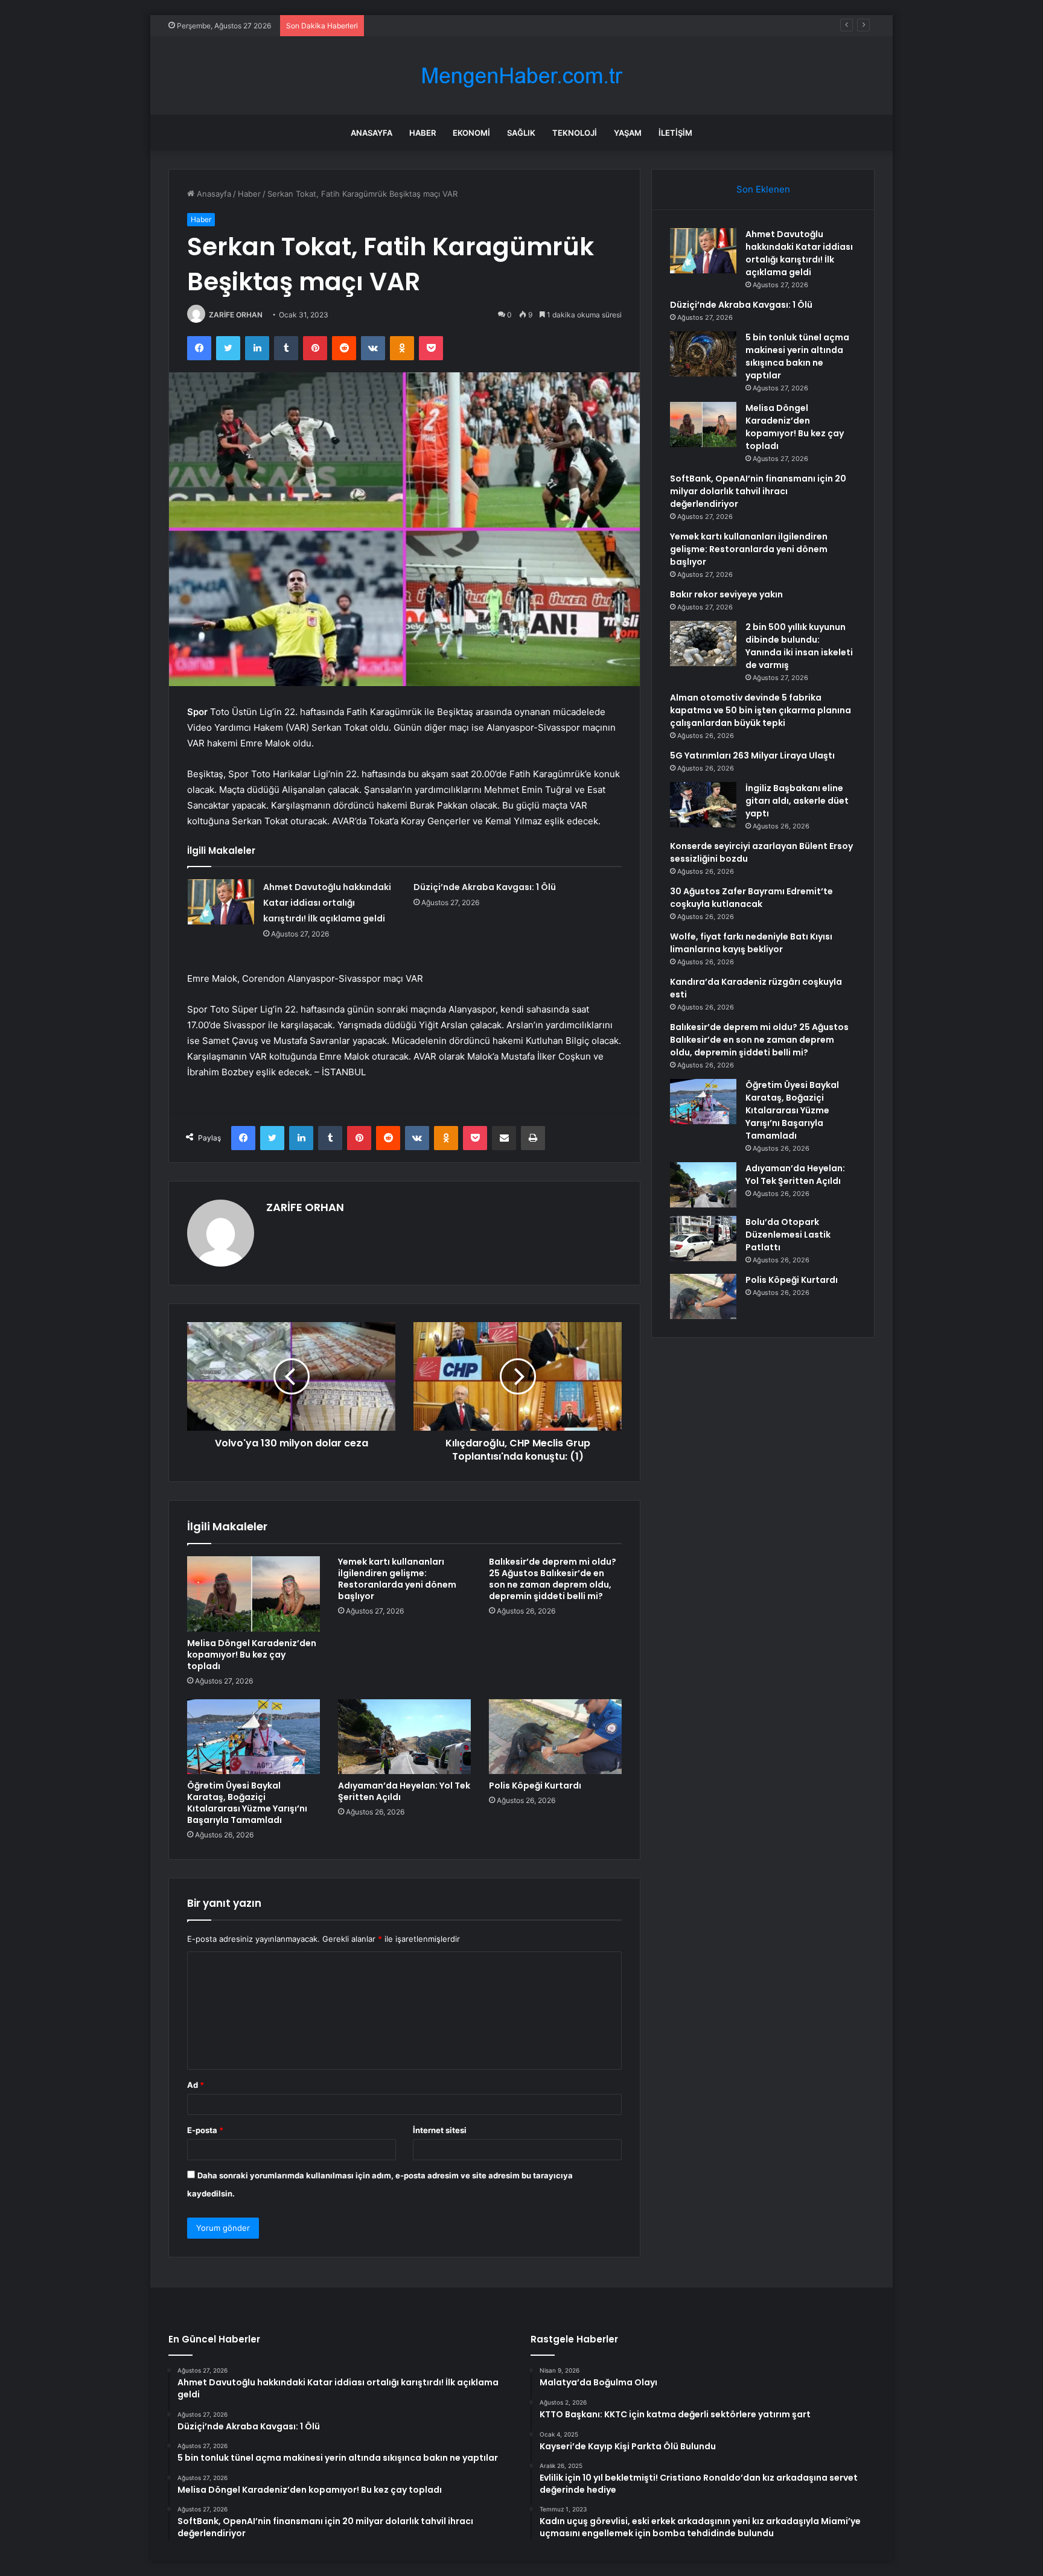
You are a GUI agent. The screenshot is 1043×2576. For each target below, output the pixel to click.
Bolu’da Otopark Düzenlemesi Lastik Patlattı (788, 1235)
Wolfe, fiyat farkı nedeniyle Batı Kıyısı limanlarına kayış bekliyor (751, 943)
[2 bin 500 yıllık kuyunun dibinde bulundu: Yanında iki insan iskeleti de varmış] (703, 644)
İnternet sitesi (440, 2130)
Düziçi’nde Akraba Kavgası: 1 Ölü (485, 887)
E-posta (205, 2130)
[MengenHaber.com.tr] (521, 76)
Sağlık (521, 133)
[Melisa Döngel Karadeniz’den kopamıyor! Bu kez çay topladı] (254, 1594)
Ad (196, 2085)
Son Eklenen (763, 189)
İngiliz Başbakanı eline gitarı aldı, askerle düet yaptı (797, 801)
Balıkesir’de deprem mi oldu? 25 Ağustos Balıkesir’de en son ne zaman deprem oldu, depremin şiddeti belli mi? (553, 1579)
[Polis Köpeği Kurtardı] (555, 1737)
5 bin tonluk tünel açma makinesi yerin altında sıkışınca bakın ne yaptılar (505, 25)
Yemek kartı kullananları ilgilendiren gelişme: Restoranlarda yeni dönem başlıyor (397, 1579)
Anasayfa (372, 133)
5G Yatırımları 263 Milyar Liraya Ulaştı (752, 755)
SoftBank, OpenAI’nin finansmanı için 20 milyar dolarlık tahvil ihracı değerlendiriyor (758, 491)
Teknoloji (575, 133)
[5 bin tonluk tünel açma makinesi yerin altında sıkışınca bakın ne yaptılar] (703, 354)
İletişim (675, 133)
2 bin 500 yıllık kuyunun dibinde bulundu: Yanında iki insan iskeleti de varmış (799, 646)
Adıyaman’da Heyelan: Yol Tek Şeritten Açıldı (404, 1791)
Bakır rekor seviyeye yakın (726, 594)
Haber (423, 133)
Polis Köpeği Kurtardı (535, 1786)
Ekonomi (471, 133)
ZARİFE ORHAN (236, 315)
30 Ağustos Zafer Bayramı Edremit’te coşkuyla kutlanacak (751, 898)
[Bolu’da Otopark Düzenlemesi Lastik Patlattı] (703, 1239)
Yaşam (628, 133)
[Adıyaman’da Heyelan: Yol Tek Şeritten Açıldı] (404, 1737)
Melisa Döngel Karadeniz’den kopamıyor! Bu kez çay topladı (252, 1655)
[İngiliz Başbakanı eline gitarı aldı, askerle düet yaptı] (703, 805)
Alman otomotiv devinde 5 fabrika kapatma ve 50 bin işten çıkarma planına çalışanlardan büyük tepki (761, 710)
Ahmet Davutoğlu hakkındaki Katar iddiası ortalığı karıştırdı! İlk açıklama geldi (327, 903)
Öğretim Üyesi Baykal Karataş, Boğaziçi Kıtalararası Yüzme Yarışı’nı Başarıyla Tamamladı (247, 1803)
